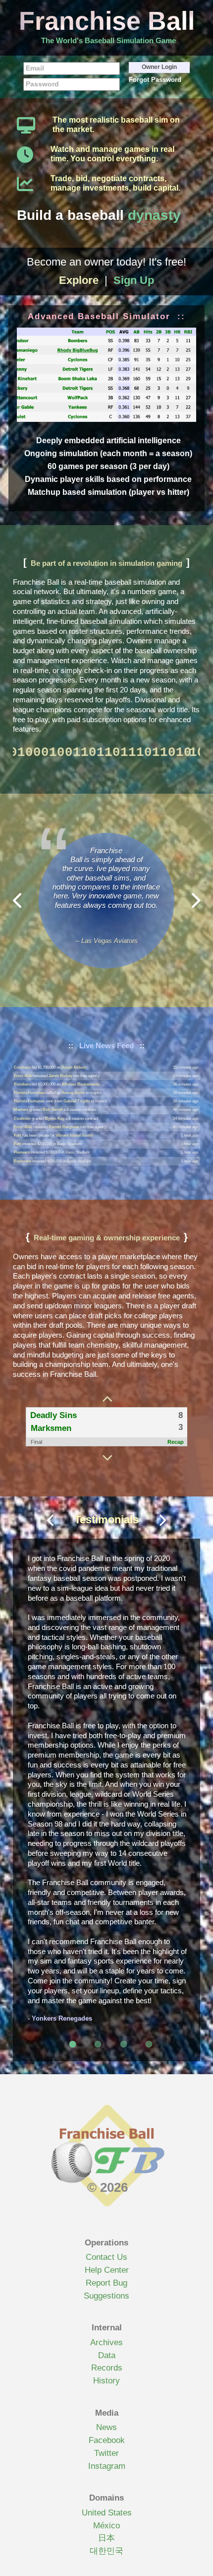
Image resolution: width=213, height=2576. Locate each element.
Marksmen (51, 1428)
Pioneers (22, 1144)
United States (107, 2513)
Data (107, 2355)
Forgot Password (155, 80)
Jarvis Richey (60, 1067)
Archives (106, 2342)
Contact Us (106, 2257)
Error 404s (23, 1067)
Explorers (23, 1152)
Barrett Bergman (64, 1119)
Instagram (107, 2466)
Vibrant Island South (74, 1127)
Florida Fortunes (29, 1084)
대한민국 (106, 2551)
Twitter (106, 2453)
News (106, 2427)
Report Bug (106, 2283)
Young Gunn (73, 1084)
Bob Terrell (53, 1101)
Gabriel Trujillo (77, 1093)
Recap (176, 1442)
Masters (21, 1101)
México (106, 2526)
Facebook (107, 2440)
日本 (106, 2538)
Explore (79, 280)
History (106, 2381)
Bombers (22, 1076)
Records (107, 2368)
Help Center (107, 2270)
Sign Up (134, 280)
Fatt (18, 1127)
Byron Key (55, 1110)
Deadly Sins (53, 1415)
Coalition (22, 1110)
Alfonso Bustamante (80, 1076)
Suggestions (106, 2296)
